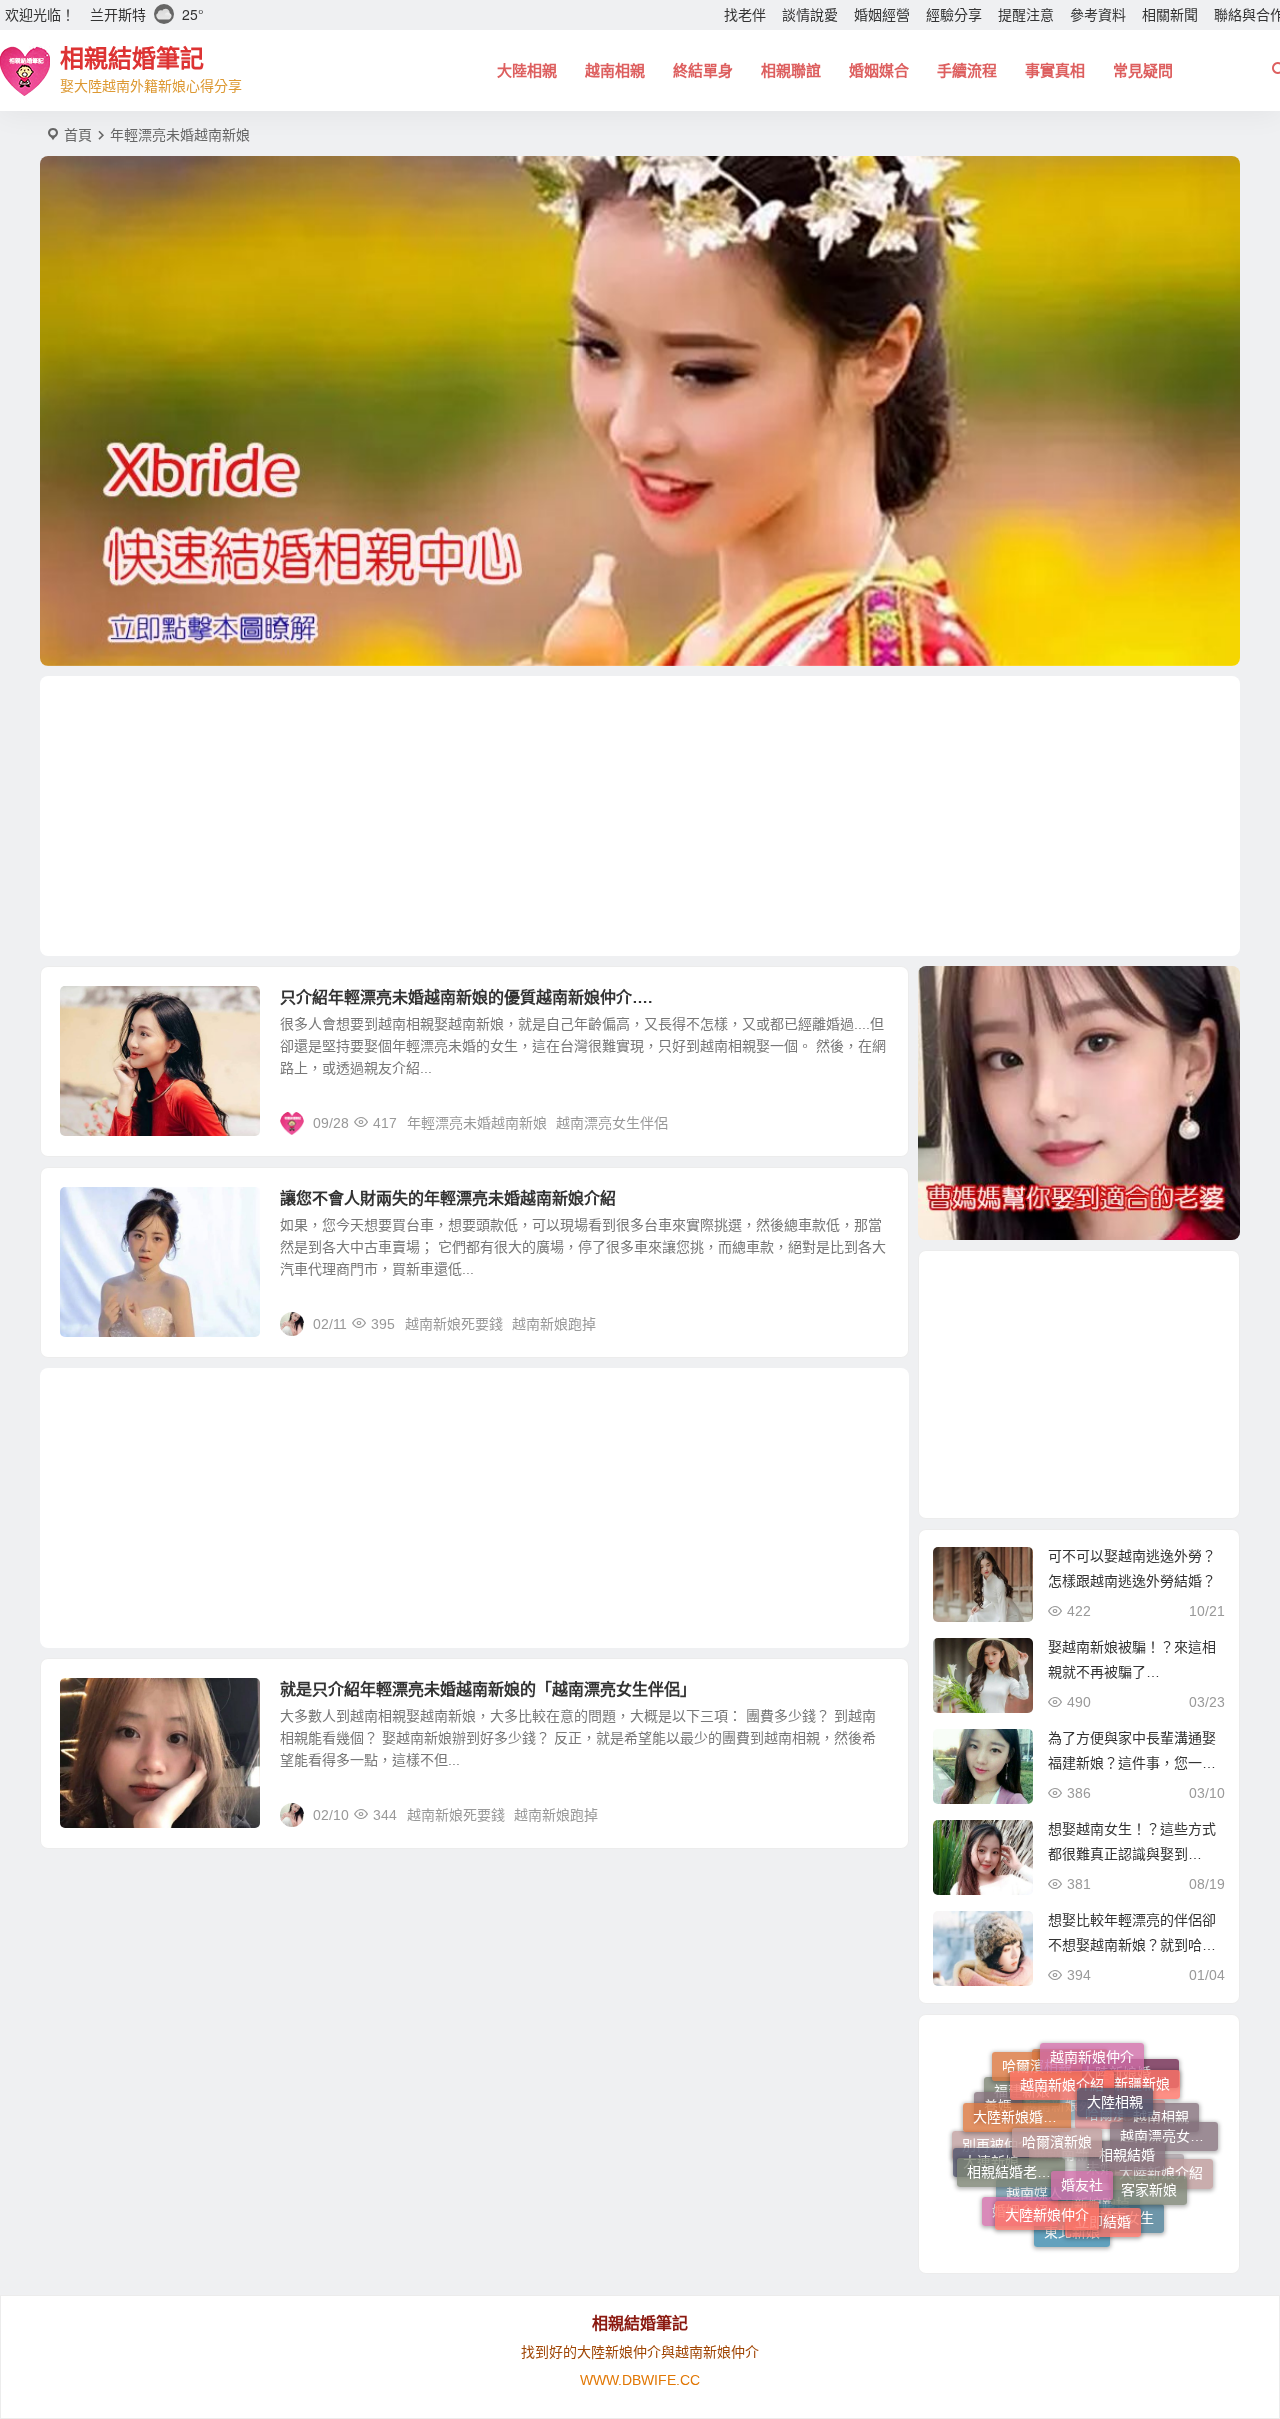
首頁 (78, 135)
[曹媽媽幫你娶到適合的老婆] (1079, 1103)
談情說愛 (810, 15)
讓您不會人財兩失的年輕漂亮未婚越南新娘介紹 (448, 1198)
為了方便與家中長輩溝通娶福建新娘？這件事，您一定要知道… (1132, 1763)
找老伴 (745, 15)
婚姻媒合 (879, 70)
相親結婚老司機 (1016, 2127)
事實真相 (1055, 70)
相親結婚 (1127, 2098)
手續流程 (967, 70)
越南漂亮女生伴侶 (612, 1123)
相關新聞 (1170, 15)
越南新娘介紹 (1062, 2055)
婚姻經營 (882, 15)
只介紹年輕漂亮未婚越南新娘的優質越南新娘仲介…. (466, 997)
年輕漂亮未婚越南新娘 (477, 1123)
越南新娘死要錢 (454, 1324)
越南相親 (615, 70)
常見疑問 (1143, 70)
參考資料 (1098, 15)
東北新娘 (1072, 2216)
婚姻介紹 (1020, 2196)
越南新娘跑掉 (554, 1324)
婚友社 (1082, 2116)
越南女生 (1126, 2210)
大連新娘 (991, 2157)
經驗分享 (954, 15)
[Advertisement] (640, 816)
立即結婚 (1103, 2172)
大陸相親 (527, 70)
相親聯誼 (791, 70)
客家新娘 (1149, 2153)
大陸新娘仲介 (1047, 2163)
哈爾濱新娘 (1057, 2080)
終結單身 (703, 70)
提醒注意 (1026, 15)
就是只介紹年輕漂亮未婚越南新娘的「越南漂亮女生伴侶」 (488, 1689)
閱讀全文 (870, 1122)
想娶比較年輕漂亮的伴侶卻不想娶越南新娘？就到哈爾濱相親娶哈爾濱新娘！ (1132, 1945)
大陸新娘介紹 (1161, 2182)
